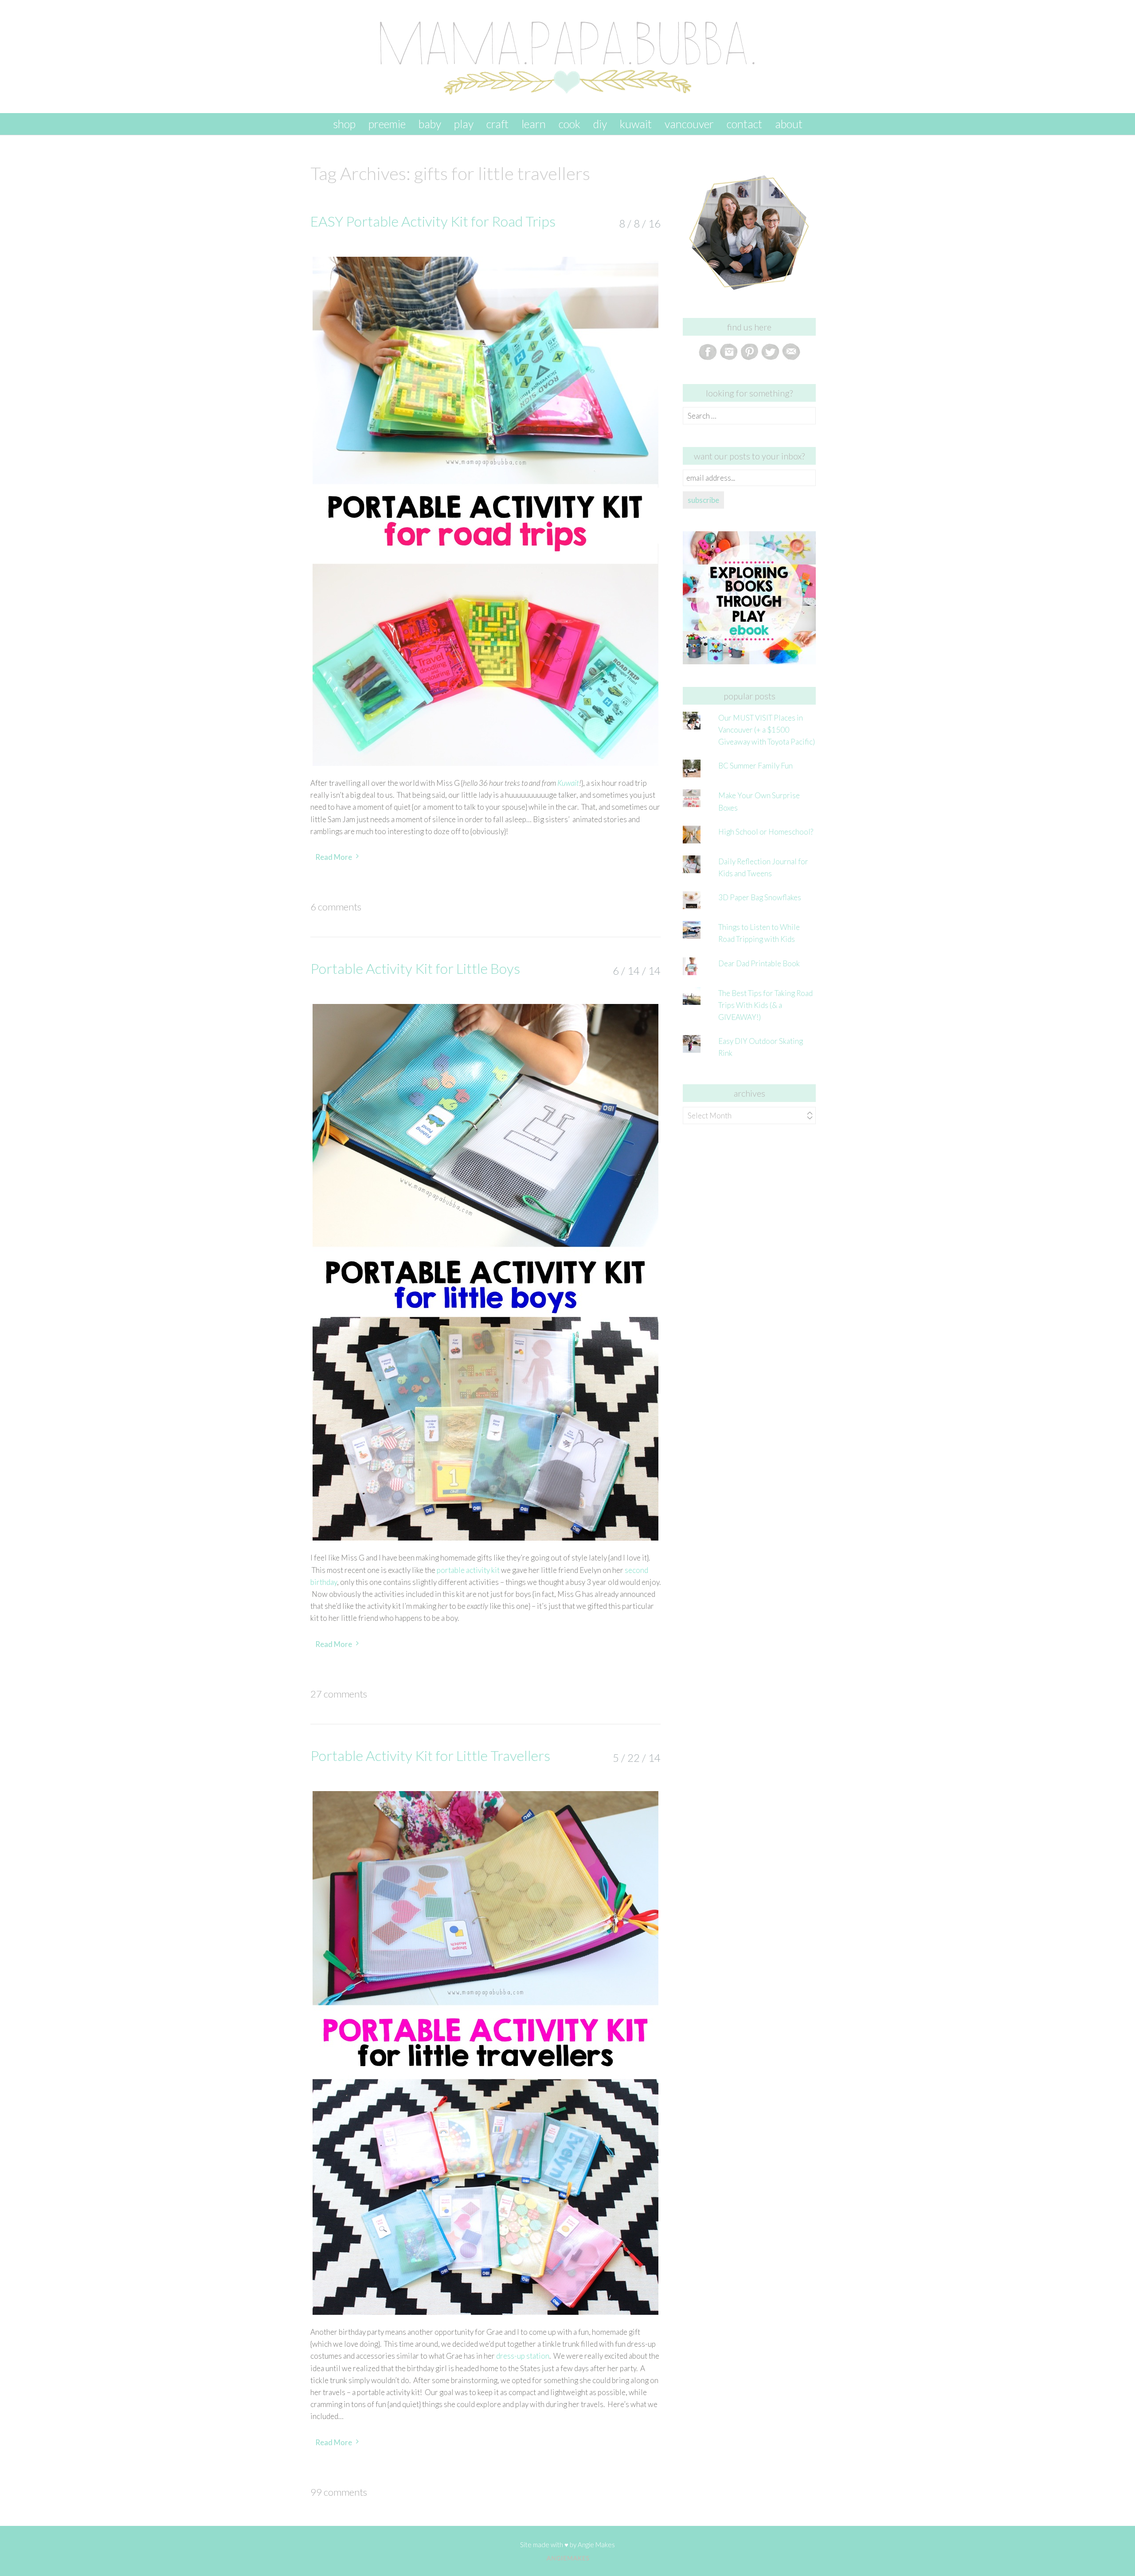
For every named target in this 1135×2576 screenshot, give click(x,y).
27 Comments (339, 1694)
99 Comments (339, 2492)
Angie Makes (596, 2545)
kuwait (636, 124)
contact (744, 124)
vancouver (689, 124)
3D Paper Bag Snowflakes (760, 897)
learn (534, 124)
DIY (600, 124)
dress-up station (523, 2356)
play (464, 124)
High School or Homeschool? (766, 832)
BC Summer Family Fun (755, 766)
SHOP (344, 124)
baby (430, 124)
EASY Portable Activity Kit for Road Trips (433, 221)
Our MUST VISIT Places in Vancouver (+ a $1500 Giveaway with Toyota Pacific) (767, 730)
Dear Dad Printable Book (759, 963)
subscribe (703, 500)
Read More (334, 857)
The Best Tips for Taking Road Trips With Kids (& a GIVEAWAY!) (765, 1005)
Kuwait (568, 783)
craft (497, 124)
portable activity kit (468, 1570)
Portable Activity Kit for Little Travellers (430, 1755)
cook (569, 124)
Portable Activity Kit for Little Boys (415, 968)
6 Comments (336, 907)
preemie (387, 124)
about (789, 124)
